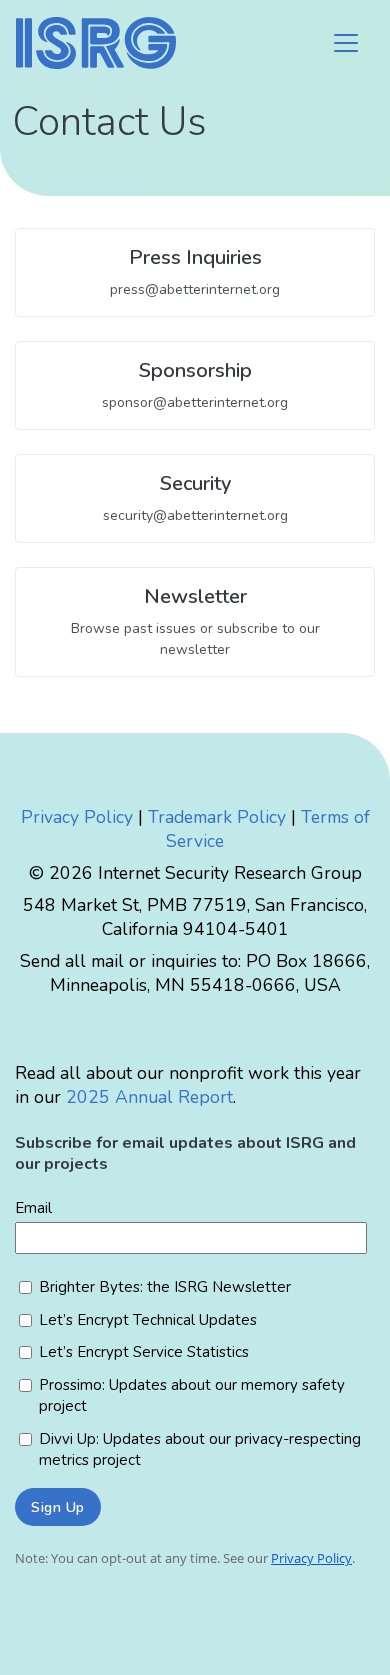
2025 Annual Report (149, 1097)
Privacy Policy (77, 817)
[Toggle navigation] (346, 43)
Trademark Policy (217, 817)
